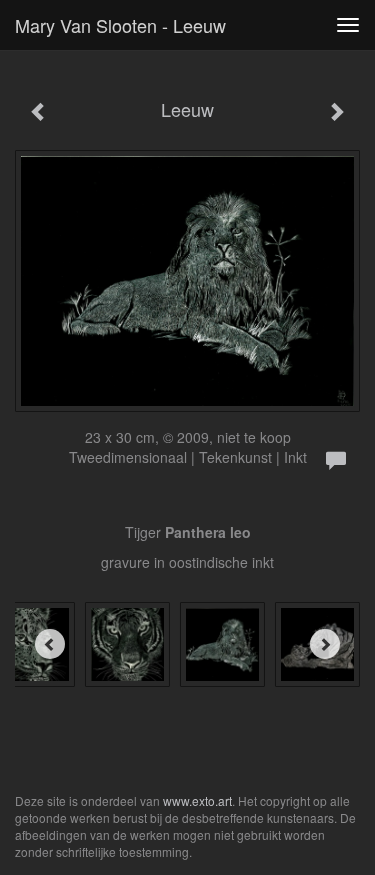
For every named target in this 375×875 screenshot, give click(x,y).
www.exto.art (197, 800)
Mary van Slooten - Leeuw (120, 25)
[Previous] (50, 644)
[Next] (325, 644)
